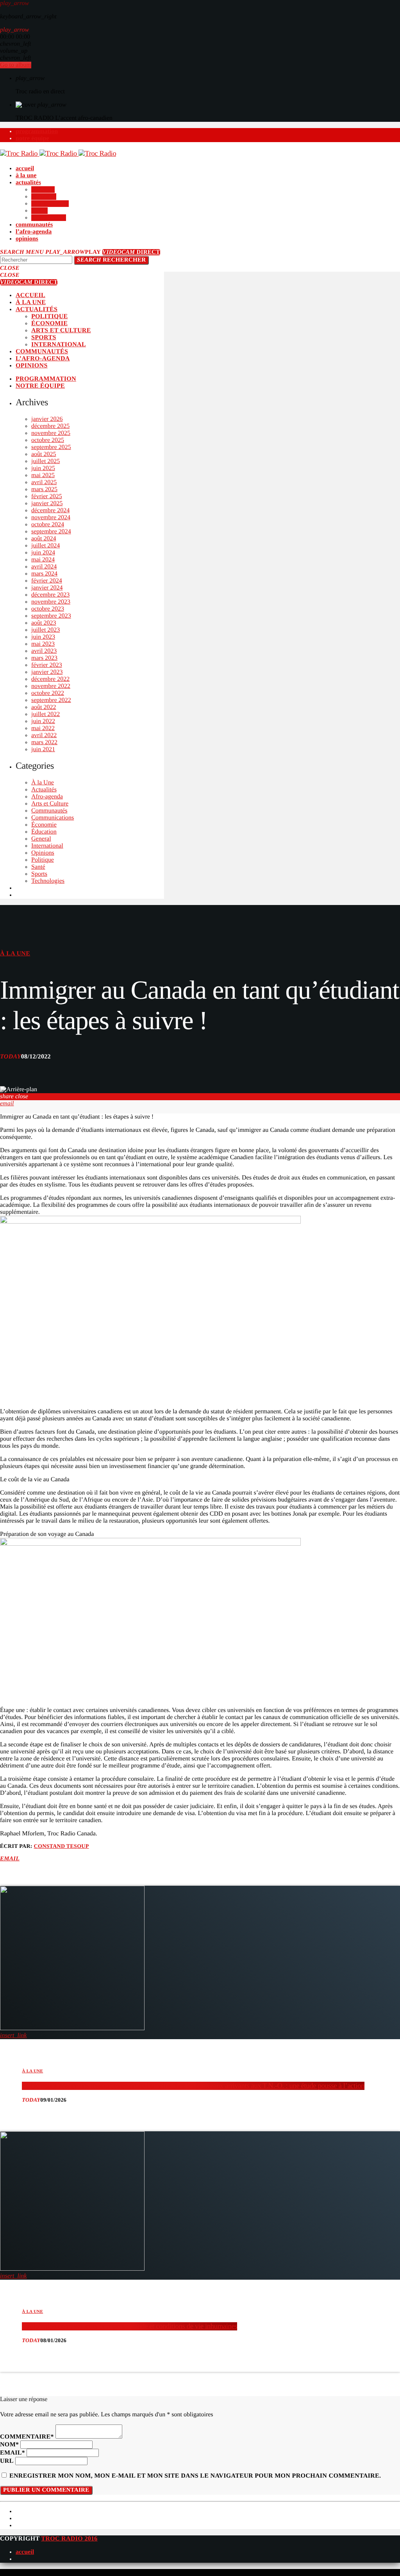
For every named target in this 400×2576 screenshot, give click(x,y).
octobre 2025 (48, 440)
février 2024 (47, 581)
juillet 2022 (46, 714)
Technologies (48, 881)
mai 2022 (43, 728)
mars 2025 (44, 489)
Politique (43, 860)
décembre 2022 (50, 679)
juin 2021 (43, 749)
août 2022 (44, 707)
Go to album (16, 65)
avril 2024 (44, 567)
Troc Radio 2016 (69, 2539)
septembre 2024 (51, 532)
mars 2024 (44, 574)
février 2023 (47, 665)
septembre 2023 (51, 616)
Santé (38, 867)
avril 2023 (44, 651)
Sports (39, 874)
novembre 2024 (51, 518)
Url (7, 2461)
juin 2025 (43, 468)
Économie (44, 825)
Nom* (9, 2445)
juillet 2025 (46, 461)
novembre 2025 (51, 433)
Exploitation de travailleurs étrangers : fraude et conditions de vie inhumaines (129, 2326)
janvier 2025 (47, 503)
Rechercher (111, 260)
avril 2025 (44, 482)
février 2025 (47, 496)
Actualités (44, 790)
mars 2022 (44, 742)
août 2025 (44, 454)
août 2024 (44, 539)
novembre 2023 (51, 602)
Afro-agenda (47, 797)
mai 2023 (43, 644)
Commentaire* (27, 2437)
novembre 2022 (51, 686)
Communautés (49, 811)
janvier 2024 (47, 588)
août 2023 (44, 623)
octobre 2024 (48, 525)
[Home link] (58, 154)
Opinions (43, 853)
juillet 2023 (46, 630)
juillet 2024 (46, 546)
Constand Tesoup (62, 1846)
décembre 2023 (50, 595)
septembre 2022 (51, 700)
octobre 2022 (48, 693)
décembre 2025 (50, 426)
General (41, 839)
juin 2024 (43, 553)
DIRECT (131, 252)
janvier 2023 (47, 672)
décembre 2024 (50, 510)
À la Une (43, 783)
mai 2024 (43, 560)
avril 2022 (44, 735)
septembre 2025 (51, 447)
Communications (53, 818)
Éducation (44, 832)
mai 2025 (43, 475)
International (47, 846)
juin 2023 (43, 637)
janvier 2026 (47, 419)
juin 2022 (43, 721)
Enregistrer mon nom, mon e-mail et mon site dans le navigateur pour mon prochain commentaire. (195, 2476)
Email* (12, 2453)
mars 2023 (44, 658)
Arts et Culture (50, 804)
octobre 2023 (48, 609)
